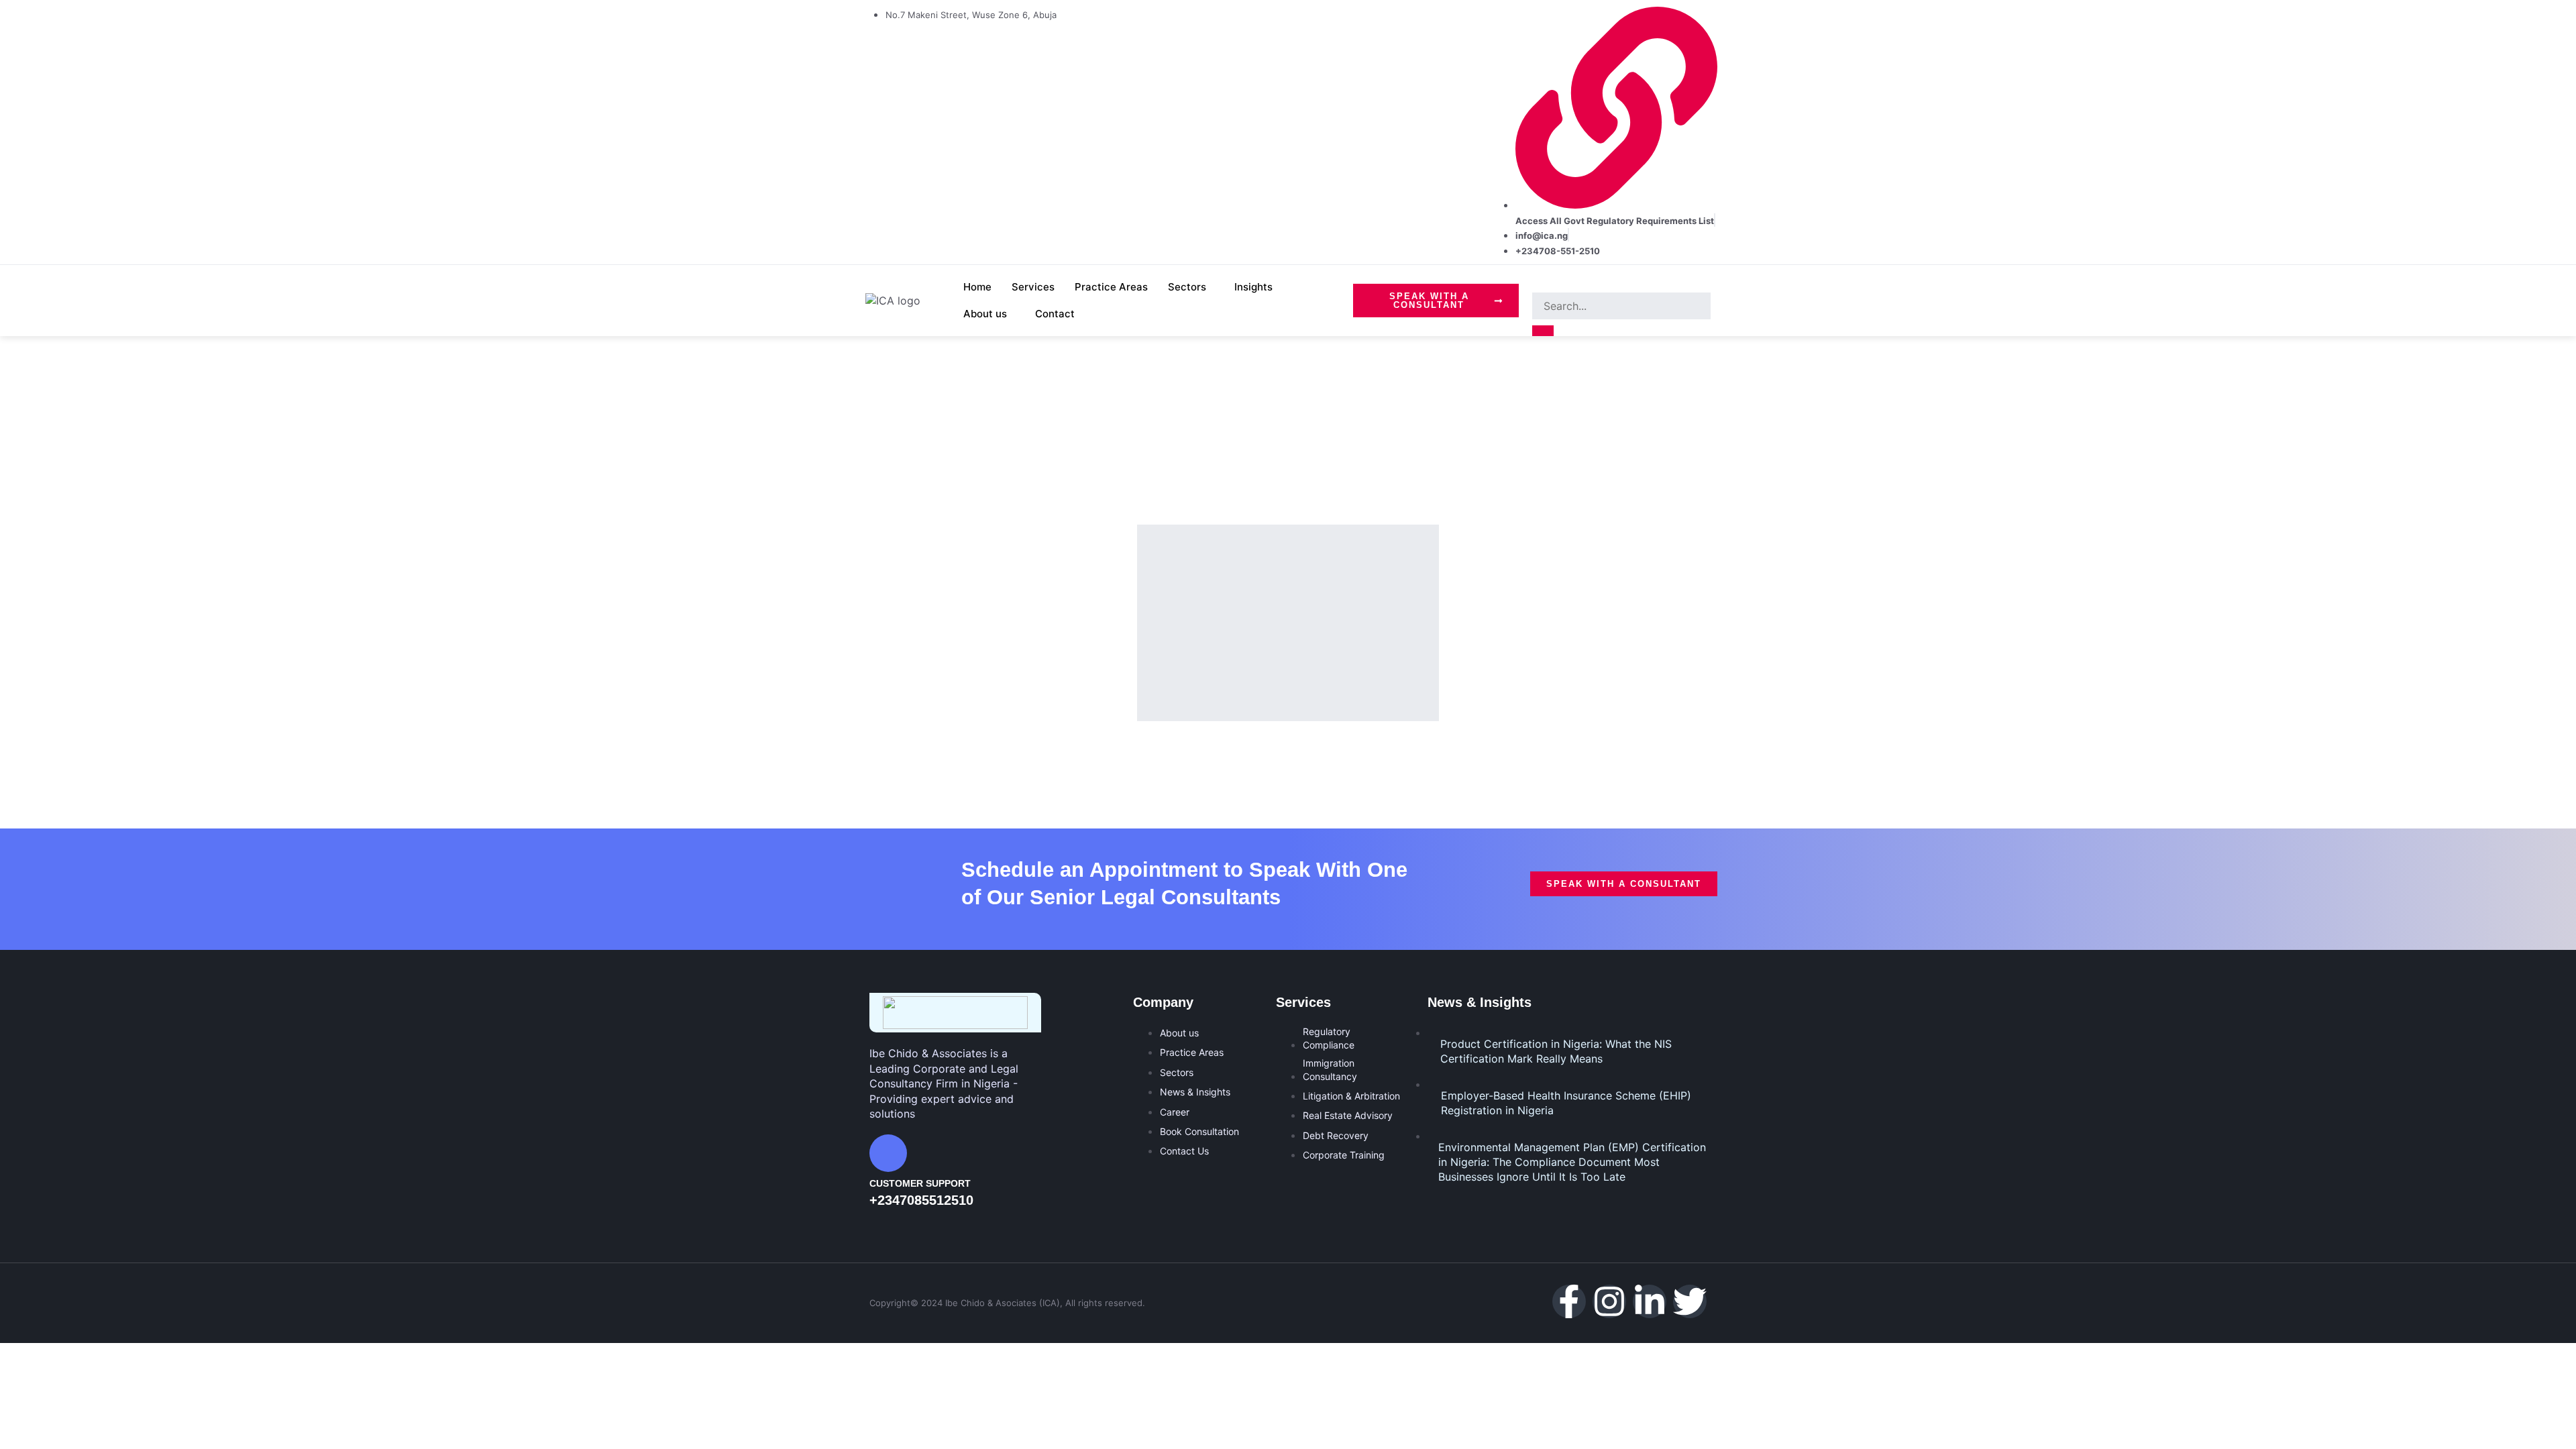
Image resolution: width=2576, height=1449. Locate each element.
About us (985, 314)
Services (1033, 287)
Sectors (1187, 287)
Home (977, 287)
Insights (1253, 287)
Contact (1055, 314)
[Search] (1543, 331)
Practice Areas (1111, 287)
